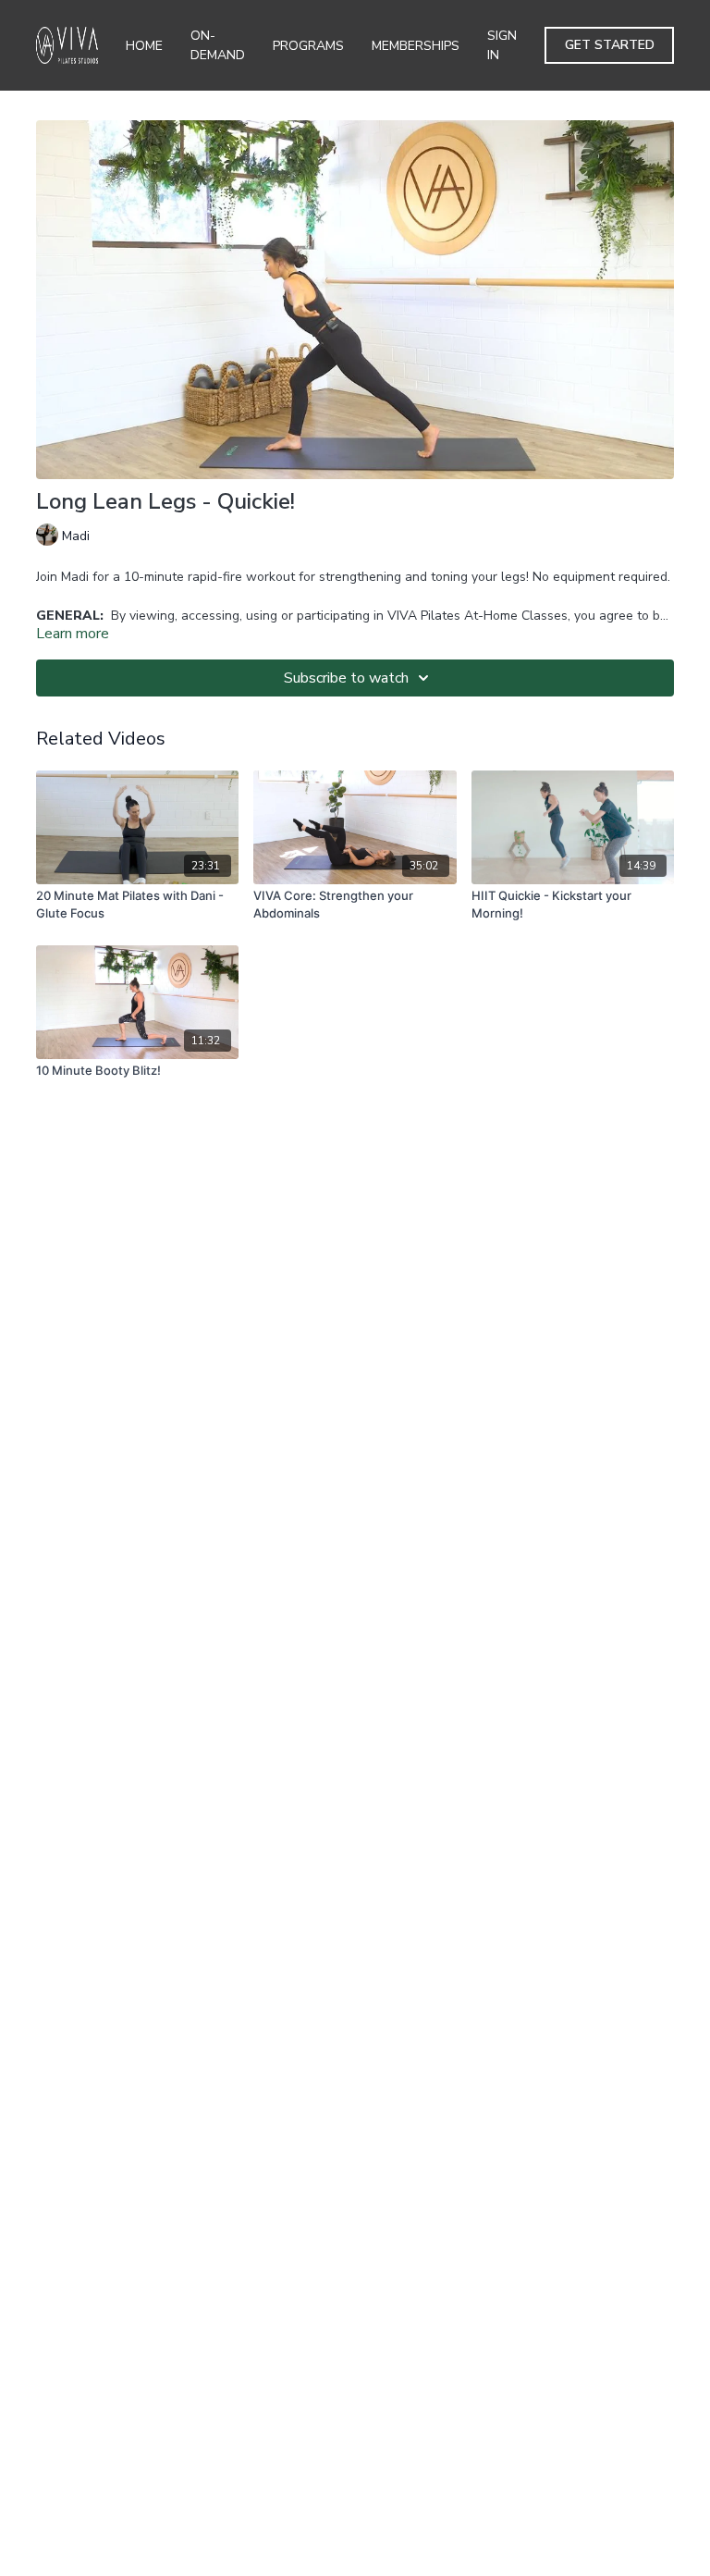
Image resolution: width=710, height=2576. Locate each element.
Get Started (610, 45)
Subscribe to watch (346, 678)
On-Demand (218, 45)
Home (144, 46)
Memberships (416, 46)
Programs (308, 46)
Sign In (502, 45)
